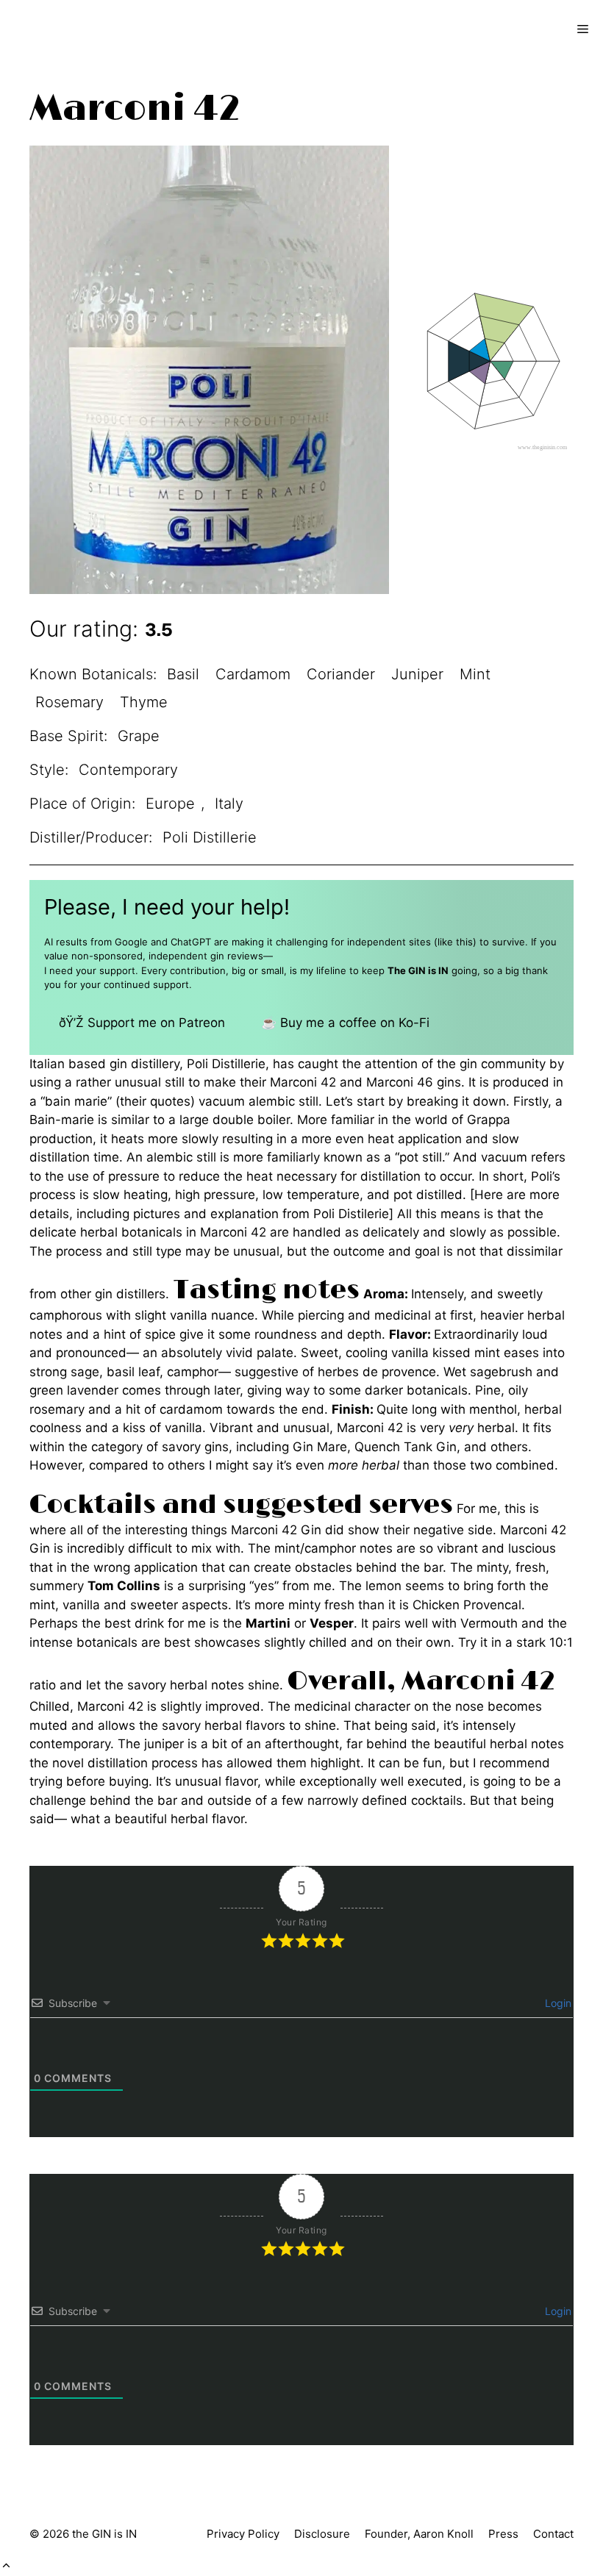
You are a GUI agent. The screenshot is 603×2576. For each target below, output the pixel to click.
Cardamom (253, 674)
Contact (553, 2534)
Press (503, 2534)
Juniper (417, 674)
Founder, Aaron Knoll (419, 2534)
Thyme (144, 702)
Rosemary (69, 702)
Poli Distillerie (210, 837)
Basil (183, 674)
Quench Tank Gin (406, 1447)
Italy (229, 804)
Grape (139, 736)
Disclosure (322, 2534)
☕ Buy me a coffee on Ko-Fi (345, 1023)
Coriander (341, 674)
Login (557, 2003)
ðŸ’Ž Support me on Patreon (142, 1023)
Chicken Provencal (467, 1605)
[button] (6, 2566)
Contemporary (128, 770)
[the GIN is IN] (63, 29)
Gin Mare (320, 1447)
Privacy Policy (243, 2534)
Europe (170, 804)
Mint (475, 674)
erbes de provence (381, 1372)
